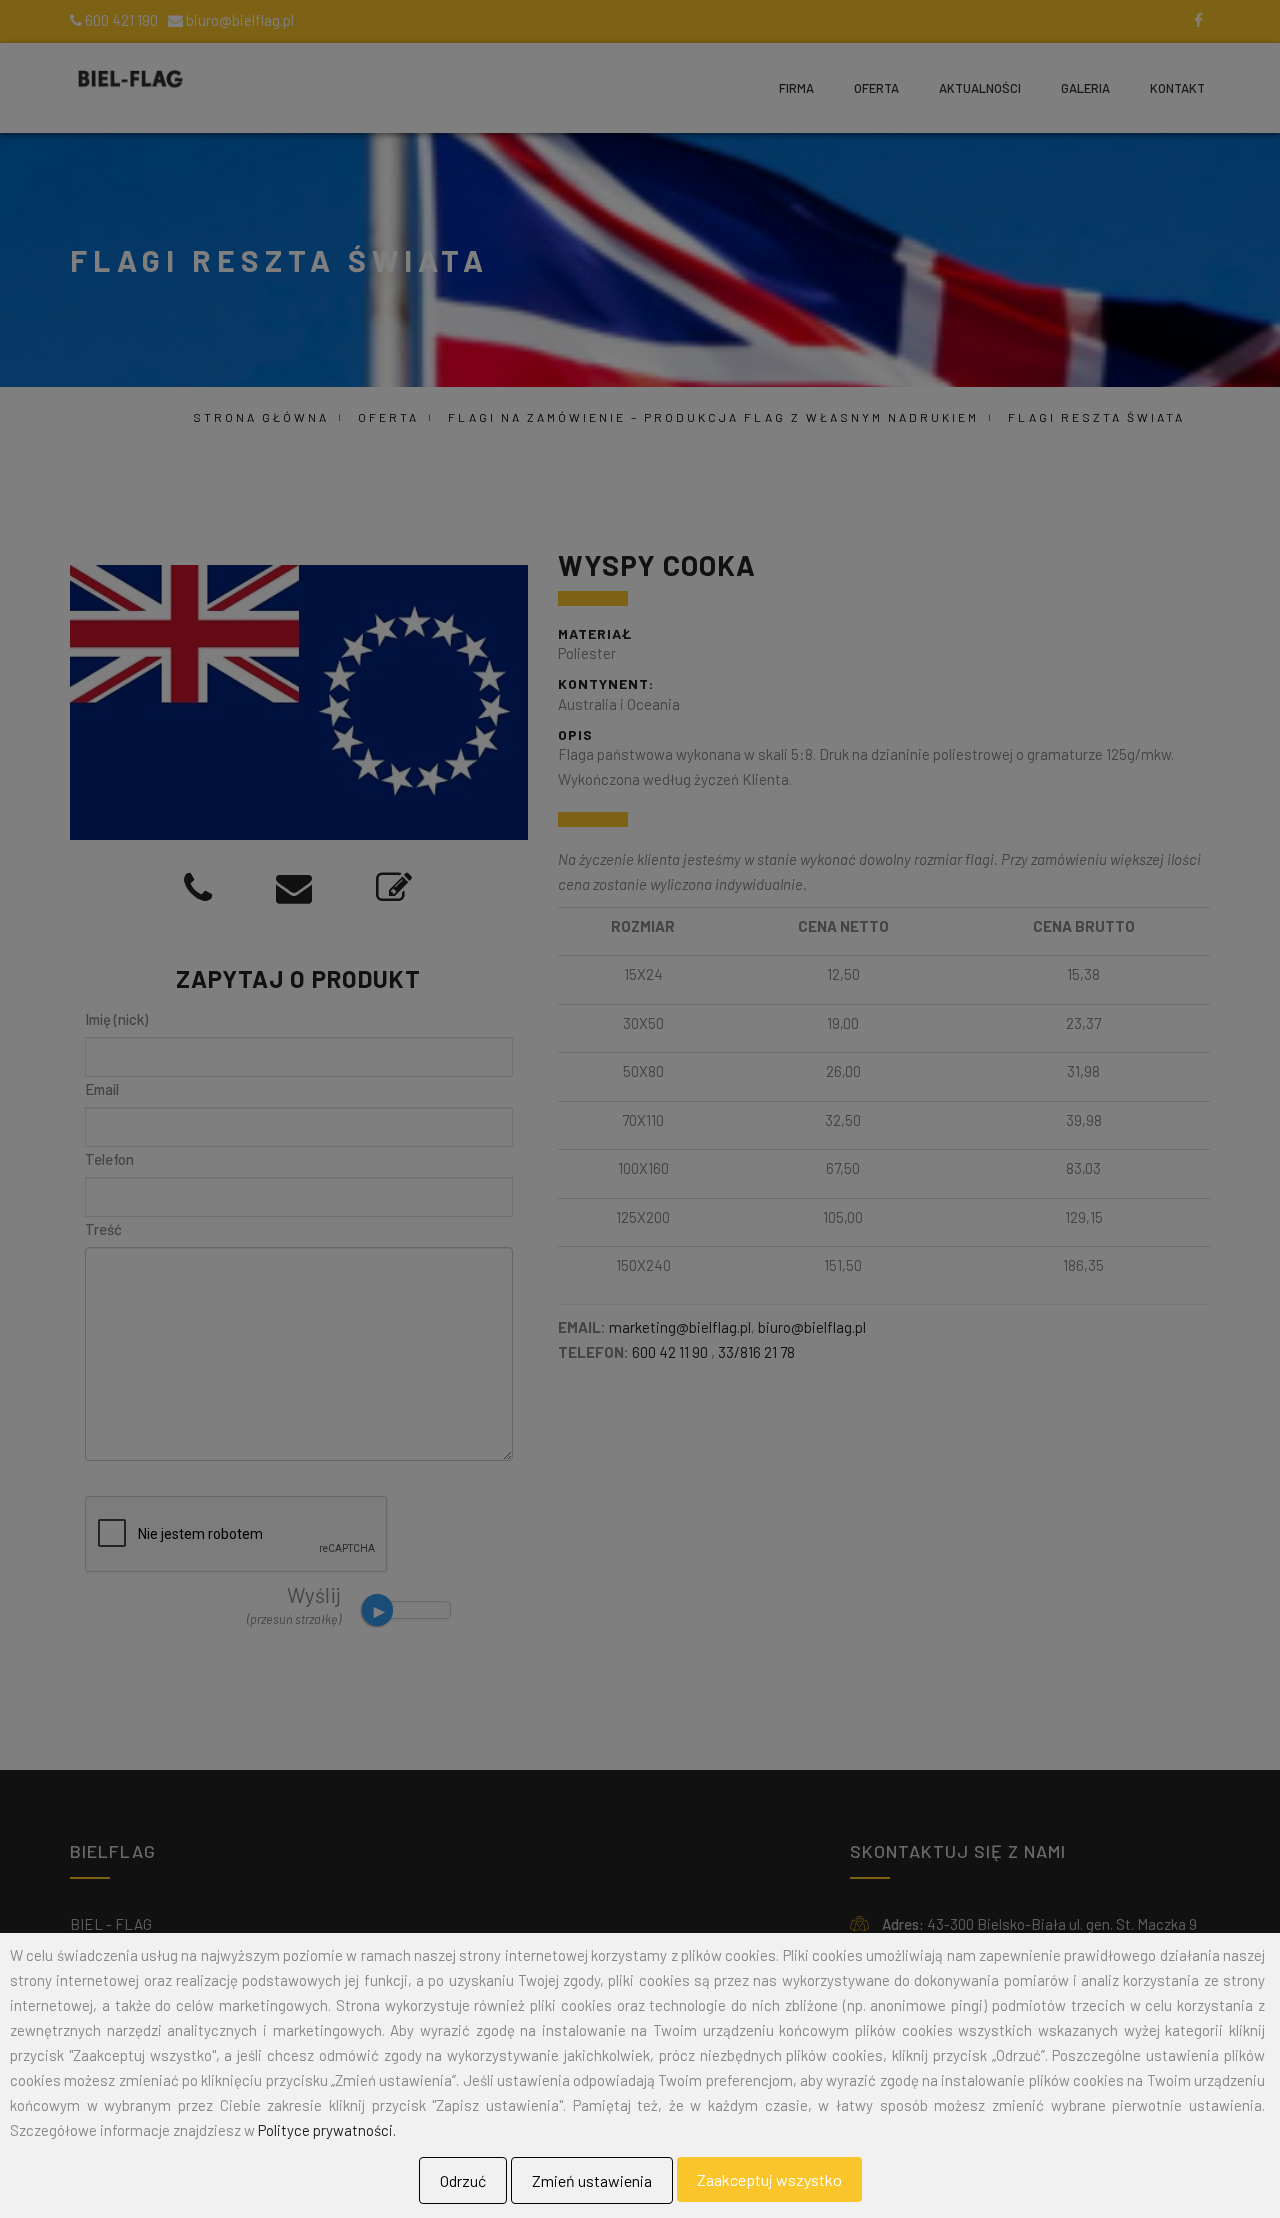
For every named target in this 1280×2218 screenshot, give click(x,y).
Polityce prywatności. (327, 2130)
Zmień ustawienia (592, 2180)
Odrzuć (463, 2180)
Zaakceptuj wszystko (769, 2179)
